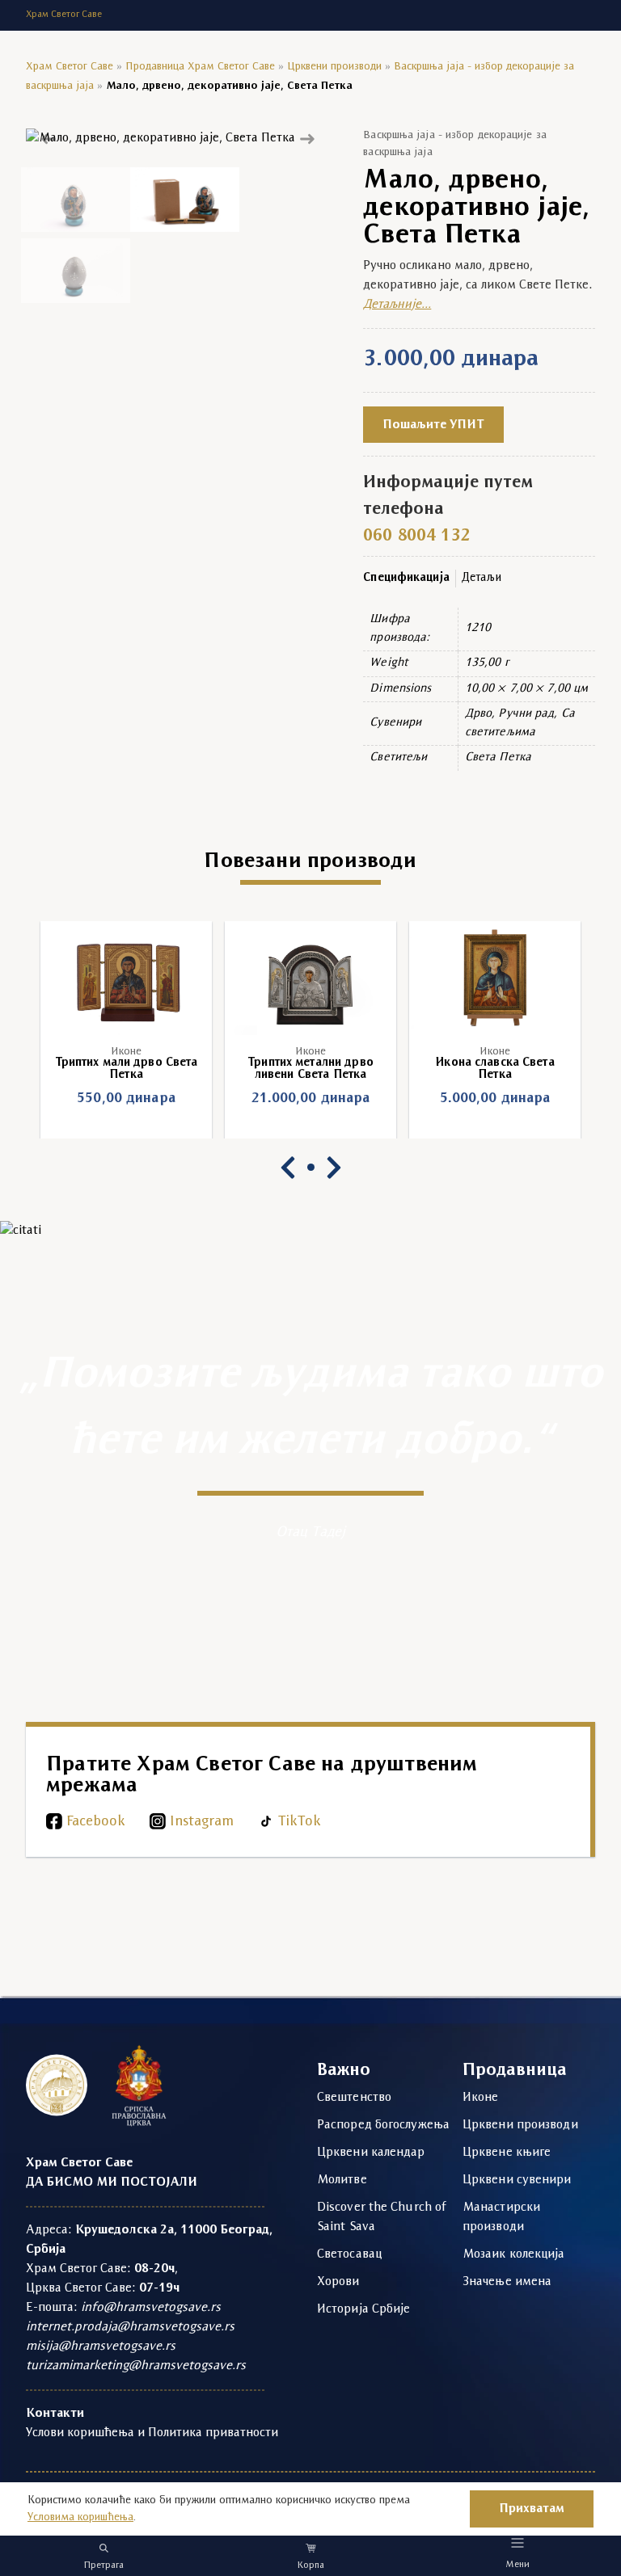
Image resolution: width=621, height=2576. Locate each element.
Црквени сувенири (517, 2180)
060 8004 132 (416, 536)
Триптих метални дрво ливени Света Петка (310, 1069)
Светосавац (349, 2254)
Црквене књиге (507, 2153)
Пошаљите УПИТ (433, 425)
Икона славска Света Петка (494, 1069)
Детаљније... (397, 305)
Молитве (342, 2180)
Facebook (96, 1822)
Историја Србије (364, 2309)
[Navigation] (518, 2542)
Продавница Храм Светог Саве (200, 67)
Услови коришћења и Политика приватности (152, 2433)
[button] (49, 137)
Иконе (127, 1052)
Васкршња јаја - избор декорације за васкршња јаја (455, 144)
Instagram (202, 1822)
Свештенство (354, 2098)
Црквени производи (334, 67)
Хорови (338, 2282)
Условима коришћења (80, 2517)
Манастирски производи (501, 2217)
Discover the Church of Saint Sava (382, 2217)
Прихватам (532, 2509)
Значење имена (507, 2282)
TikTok (300, 1822)
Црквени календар (371, 2153)
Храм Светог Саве (70, 67)
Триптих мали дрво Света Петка (127, 1069)
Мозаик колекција (514, 2254)
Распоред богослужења (383, 2125)
